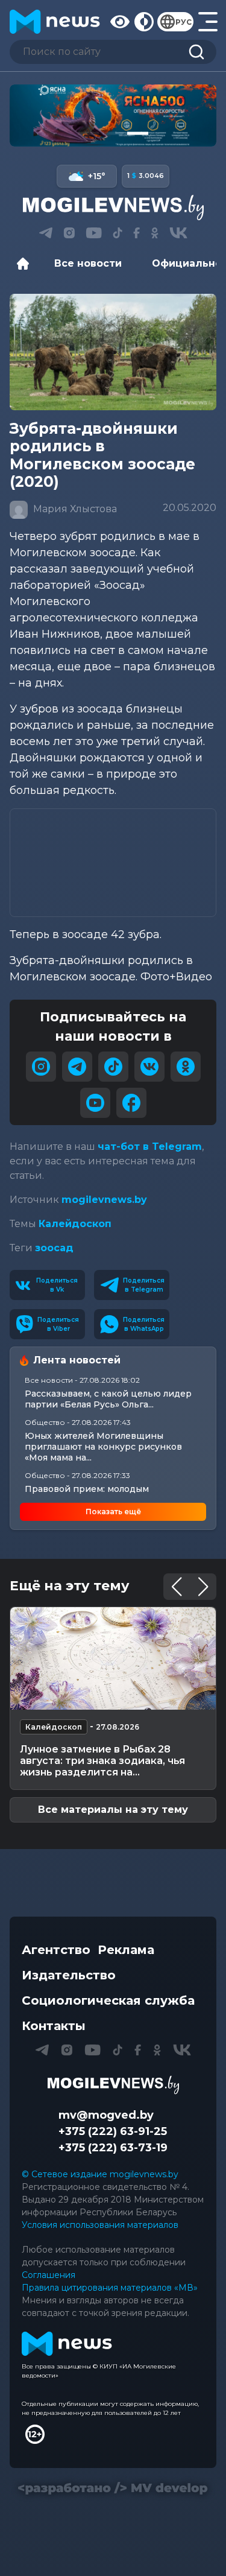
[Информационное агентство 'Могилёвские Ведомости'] (113, 208)
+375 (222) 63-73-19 (113, 2148)
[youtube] (95, 1103)
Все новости (88, 263)
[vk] (149, 1067)
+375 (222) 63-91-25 (113, 2131)
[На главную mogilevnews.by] (55, 22)
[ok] (186, 1067)
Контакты (54, 2026)
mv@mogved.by (106, 2115)
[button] (88, 133)
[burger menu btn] (207, 22)
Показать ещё (113, 1512)
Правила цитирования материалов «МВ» (110, 2288)
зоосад (54, 1248)
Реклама (126, 1950)
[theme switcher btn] (143, 22)
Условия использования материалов (100, 2225)
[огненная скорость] (113, 116)
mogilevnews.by (104, 1200)
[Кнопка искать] (196, 52)
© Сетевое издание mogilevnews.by (100, 2174)
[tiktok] (113, 1067)
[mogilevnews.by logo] (113, 2085)
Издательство (69, 1975)
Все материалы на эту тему (113, 1810)
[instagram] (41, 1067)
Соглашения (49, 2275)
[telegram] (77, 1067)
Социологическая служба (108, 2000)
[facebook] (131, 1103)
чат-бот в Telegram (150, 1147)
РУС (184, 22)
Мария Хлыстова (74, 509)
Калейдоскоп (75, 1224)
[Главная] (26, 264)
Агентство (56, 1950)
